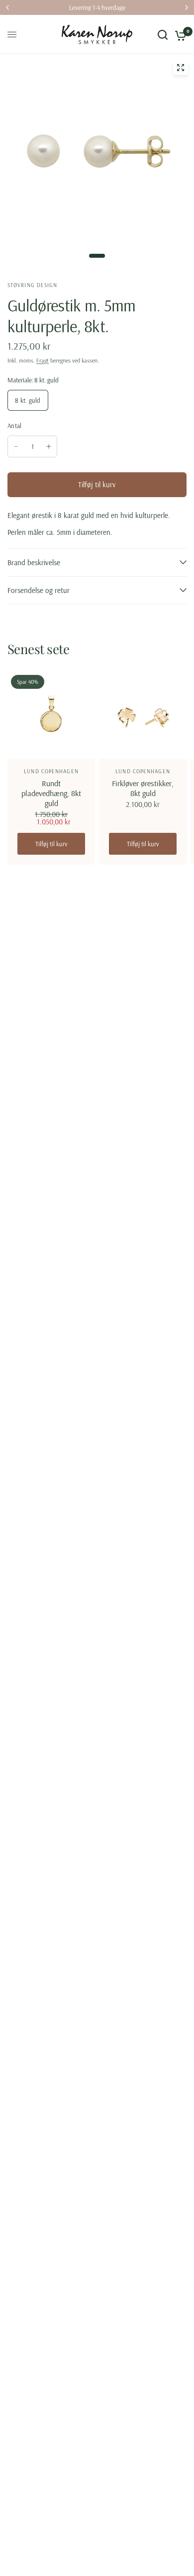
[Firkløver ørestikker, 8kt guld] (143, 715)
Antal (14, 426)
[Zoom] (181, 68)
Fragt (43, 360)
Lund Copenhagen (51, 771)
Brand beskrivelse (34, 562)
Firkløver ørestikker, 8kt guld (143, 788)
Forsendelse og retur (39, 590)
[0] (179, 35)
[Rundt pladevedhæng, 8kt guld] (51, 715)
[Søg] (163, 35)
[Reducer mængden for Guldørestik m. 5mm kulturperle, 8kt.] (16, 446)
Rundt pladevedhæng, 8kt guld (51, 793)
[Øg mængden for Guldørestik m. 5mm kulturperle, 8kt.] (49, 446)
